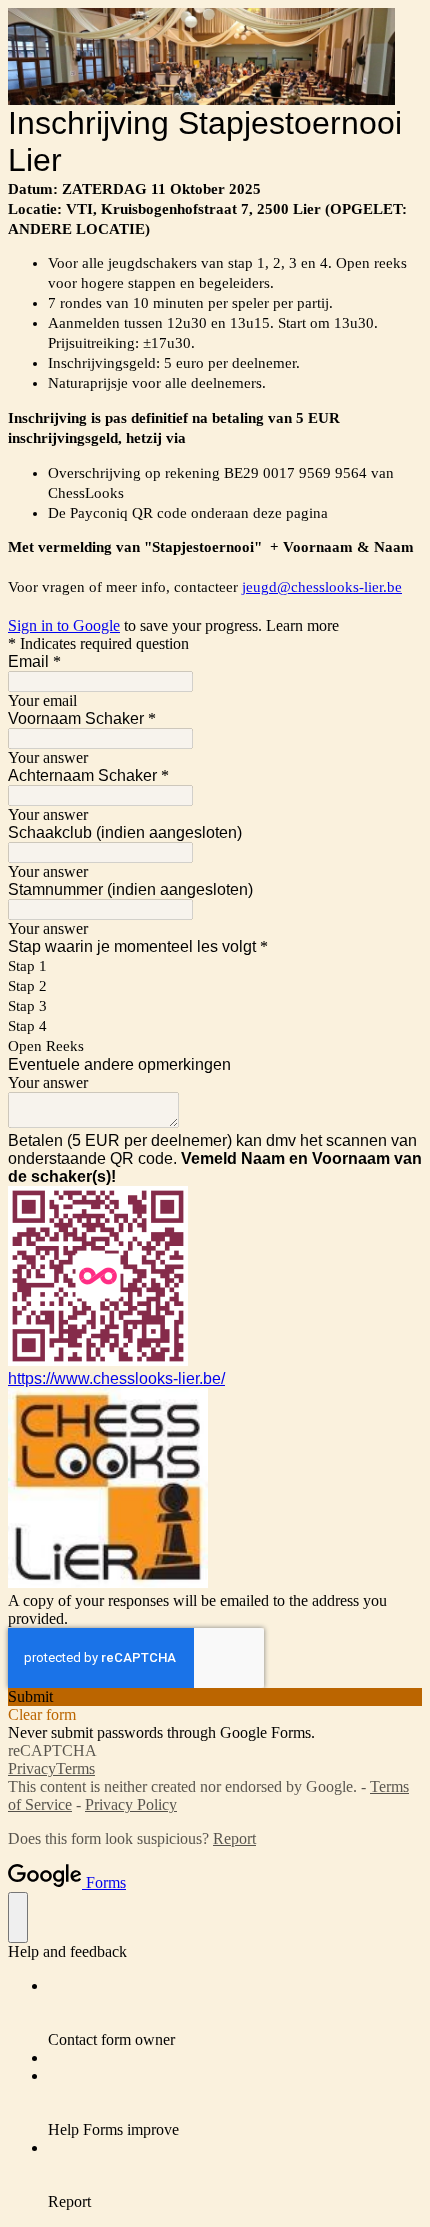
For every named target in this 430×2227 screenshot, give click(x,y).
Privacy (32, 1768)
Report (234, 1838)
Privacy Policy (131, 1804)
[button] (215, 1697)
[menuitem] (235, 2013)
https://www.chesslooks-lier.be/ (116, 1378)
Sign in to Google (64, 625)
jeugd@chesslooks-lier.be (322, 587)
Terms (75, 1768)
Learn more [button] (302, 625)
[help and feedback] (18, 1917)
